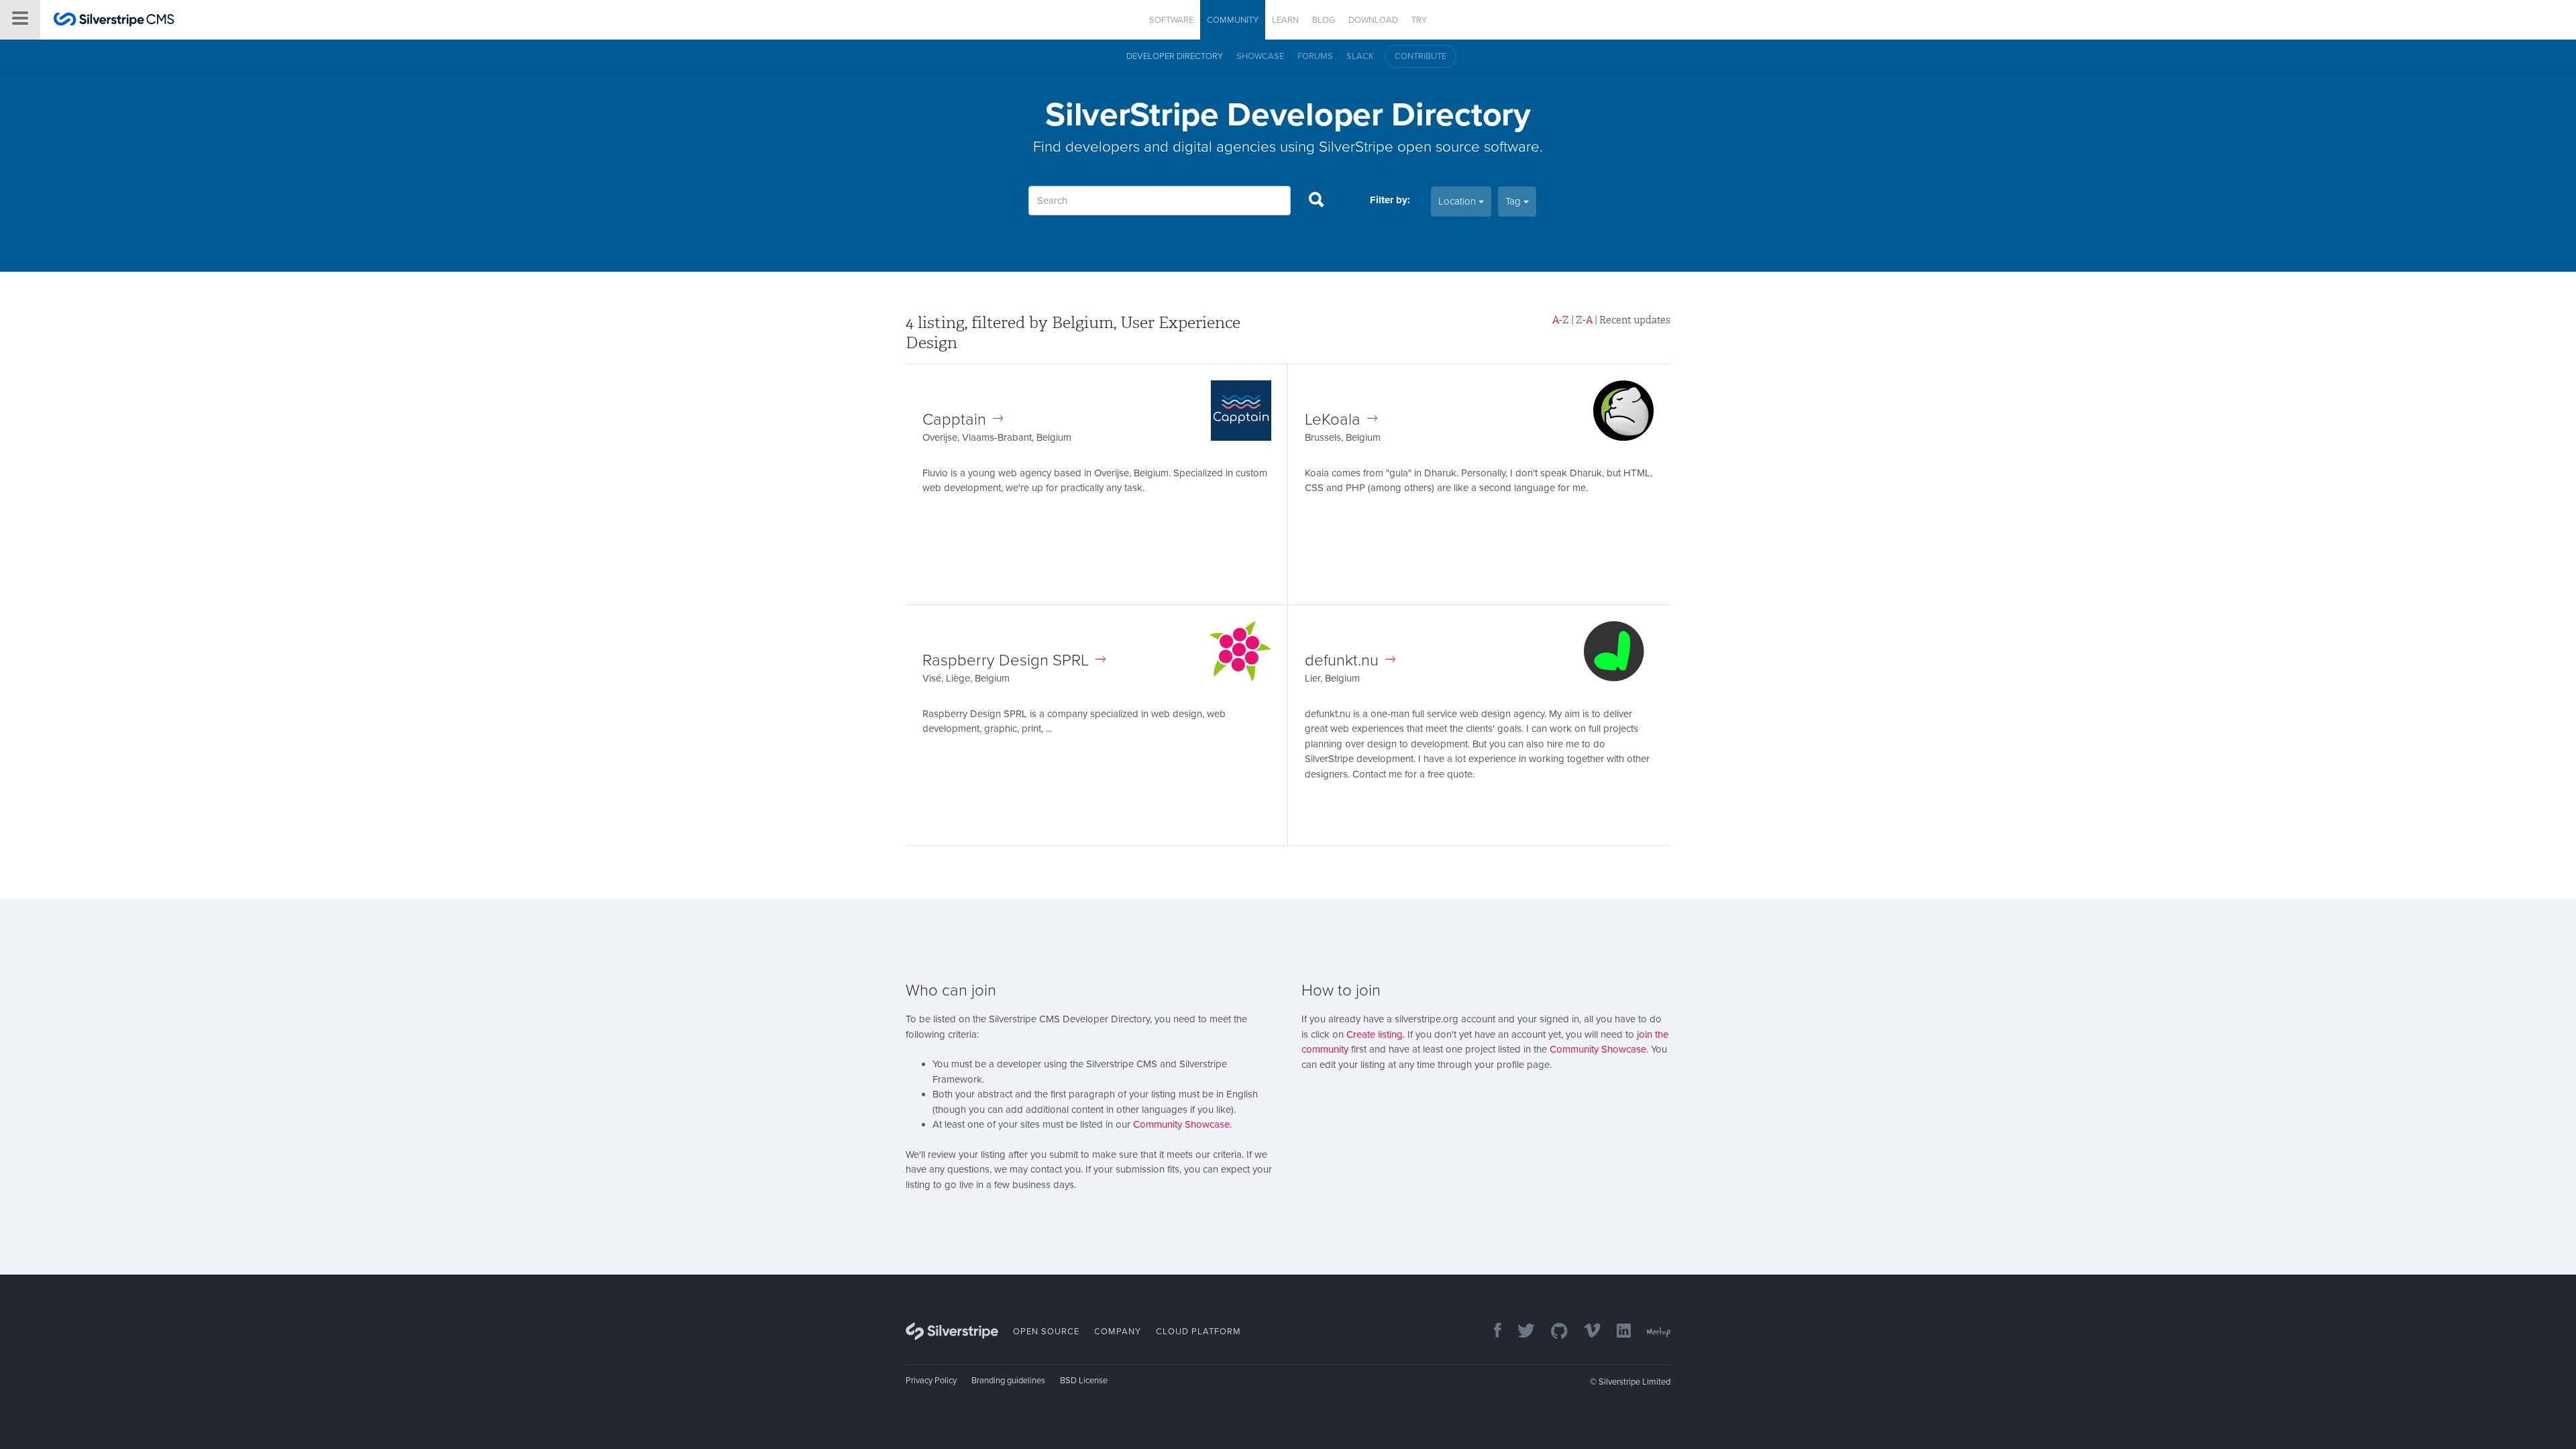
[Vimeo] (1586, 1332)
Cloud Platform (1198, 1332)
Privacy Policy (931, 1381)
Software (1171, 20)
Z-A (1584, 320)
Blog (1324, 20)
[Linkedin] (1617, 1332)
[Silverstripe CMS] (114, 21)
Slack (1360, 56)
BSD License (1084, 1381)
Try (1419, 20)
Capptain (954, 420)
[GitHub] (1553, 1332)
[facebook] (1491, 1332)
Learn (1285, 20)
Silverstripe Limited (1634, 1382)
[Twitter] (1519, 1332)
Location (1458, 201)
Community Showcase (1181, 1124)
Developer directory (1175, 56)
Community (1233, 20)
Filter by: (1390, 200)
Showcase (1260, 56)
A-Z (1561, 320)
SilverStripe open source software (1429, 147)
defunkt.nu (1342, 660)
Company (1118, 1332)
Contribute (1420, 56)
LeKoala (1333, 420)
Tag (1514, 201)
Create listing (1375, 1034)
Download (1373, 20)
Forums (1315, 56)
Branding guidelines (1008, 1381)
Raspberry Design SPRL (1006, 660)
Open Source (1046, 1332)
